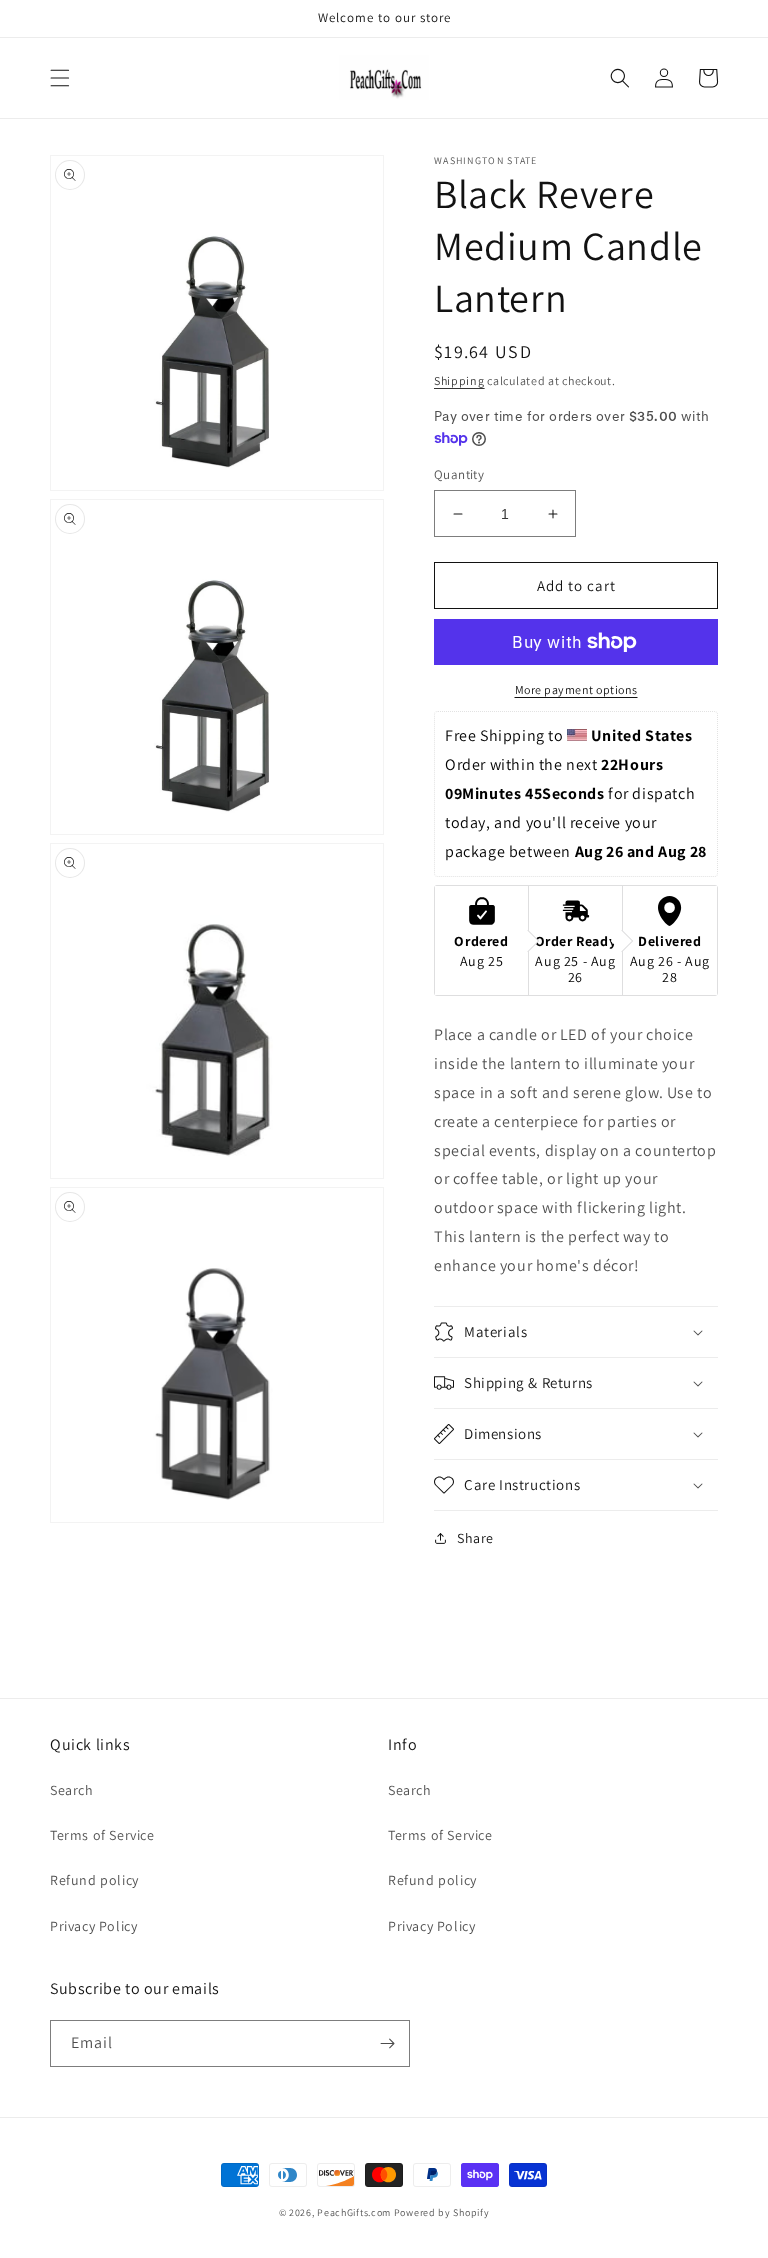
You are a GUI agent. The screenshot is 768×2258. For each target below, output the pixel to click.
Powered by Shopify (442, 2212)
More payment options (576, 689)
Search (72, 1790)
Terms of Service (102, 1835)
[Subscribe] (387, 2043)
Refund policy (94, 1880)
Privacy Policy (93, 1926)
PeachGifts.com (354, 2212)
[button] (60, 78)
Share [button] (475, 1538)
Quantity (459, 474)
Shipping (459, 380)
